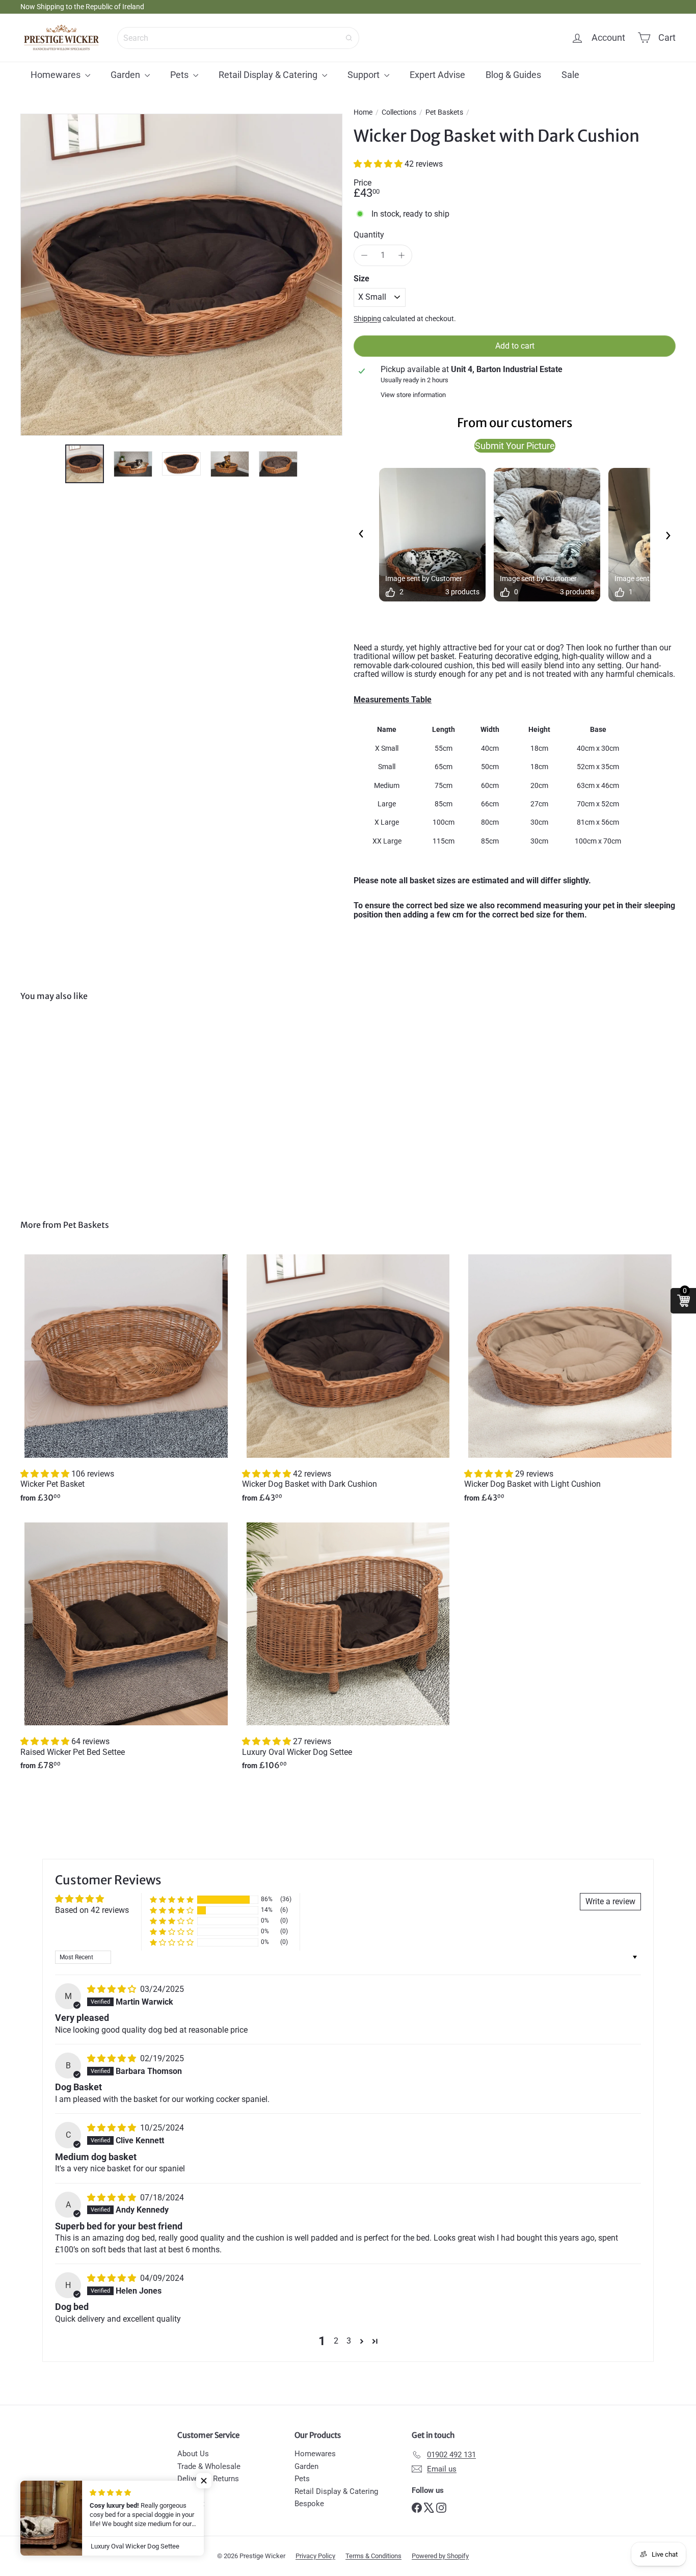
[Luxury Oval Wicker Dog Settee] (348, 1649)
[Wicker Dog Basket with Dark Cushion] (71, 1103)
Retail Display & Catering (269, 75)
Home (363, 112)
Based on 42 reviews (92, 1910)
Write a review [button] (610, 1901)
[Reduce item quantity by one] (364, 255)
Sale (570, 75)
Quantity (369, 235)
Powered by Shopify (440, 2556)
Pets (180, 75)
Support (365, 75)
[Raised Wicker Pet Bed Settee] (126, 1649)
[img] (113, 1989)
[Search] (349, 38)
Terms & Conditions (373, 2556)
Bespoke (309, 2504)
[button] (379, 164)
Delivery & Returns (208, 2479)
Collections (399, 112)
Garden (126, 75)
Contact (191, 2504)
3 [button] (349, 2341)
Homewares (57, 75)
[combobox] (238, 38)
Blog (185, 2491)
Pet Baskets (444, 112)
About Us (193, 2454)
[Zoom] (181, 275)
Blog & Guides (513, 75)
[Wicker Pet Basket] (126, 1382)
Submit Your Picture (515, 446)
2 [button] (336, 2341)
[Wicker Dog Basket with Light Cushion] (570, 1382)
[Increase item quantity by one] (401, 255)
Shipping (367, 319)
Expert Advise (437, 75)
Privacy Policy (315, 2556)
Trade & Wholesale (209, 2466)
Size (362, 279)
